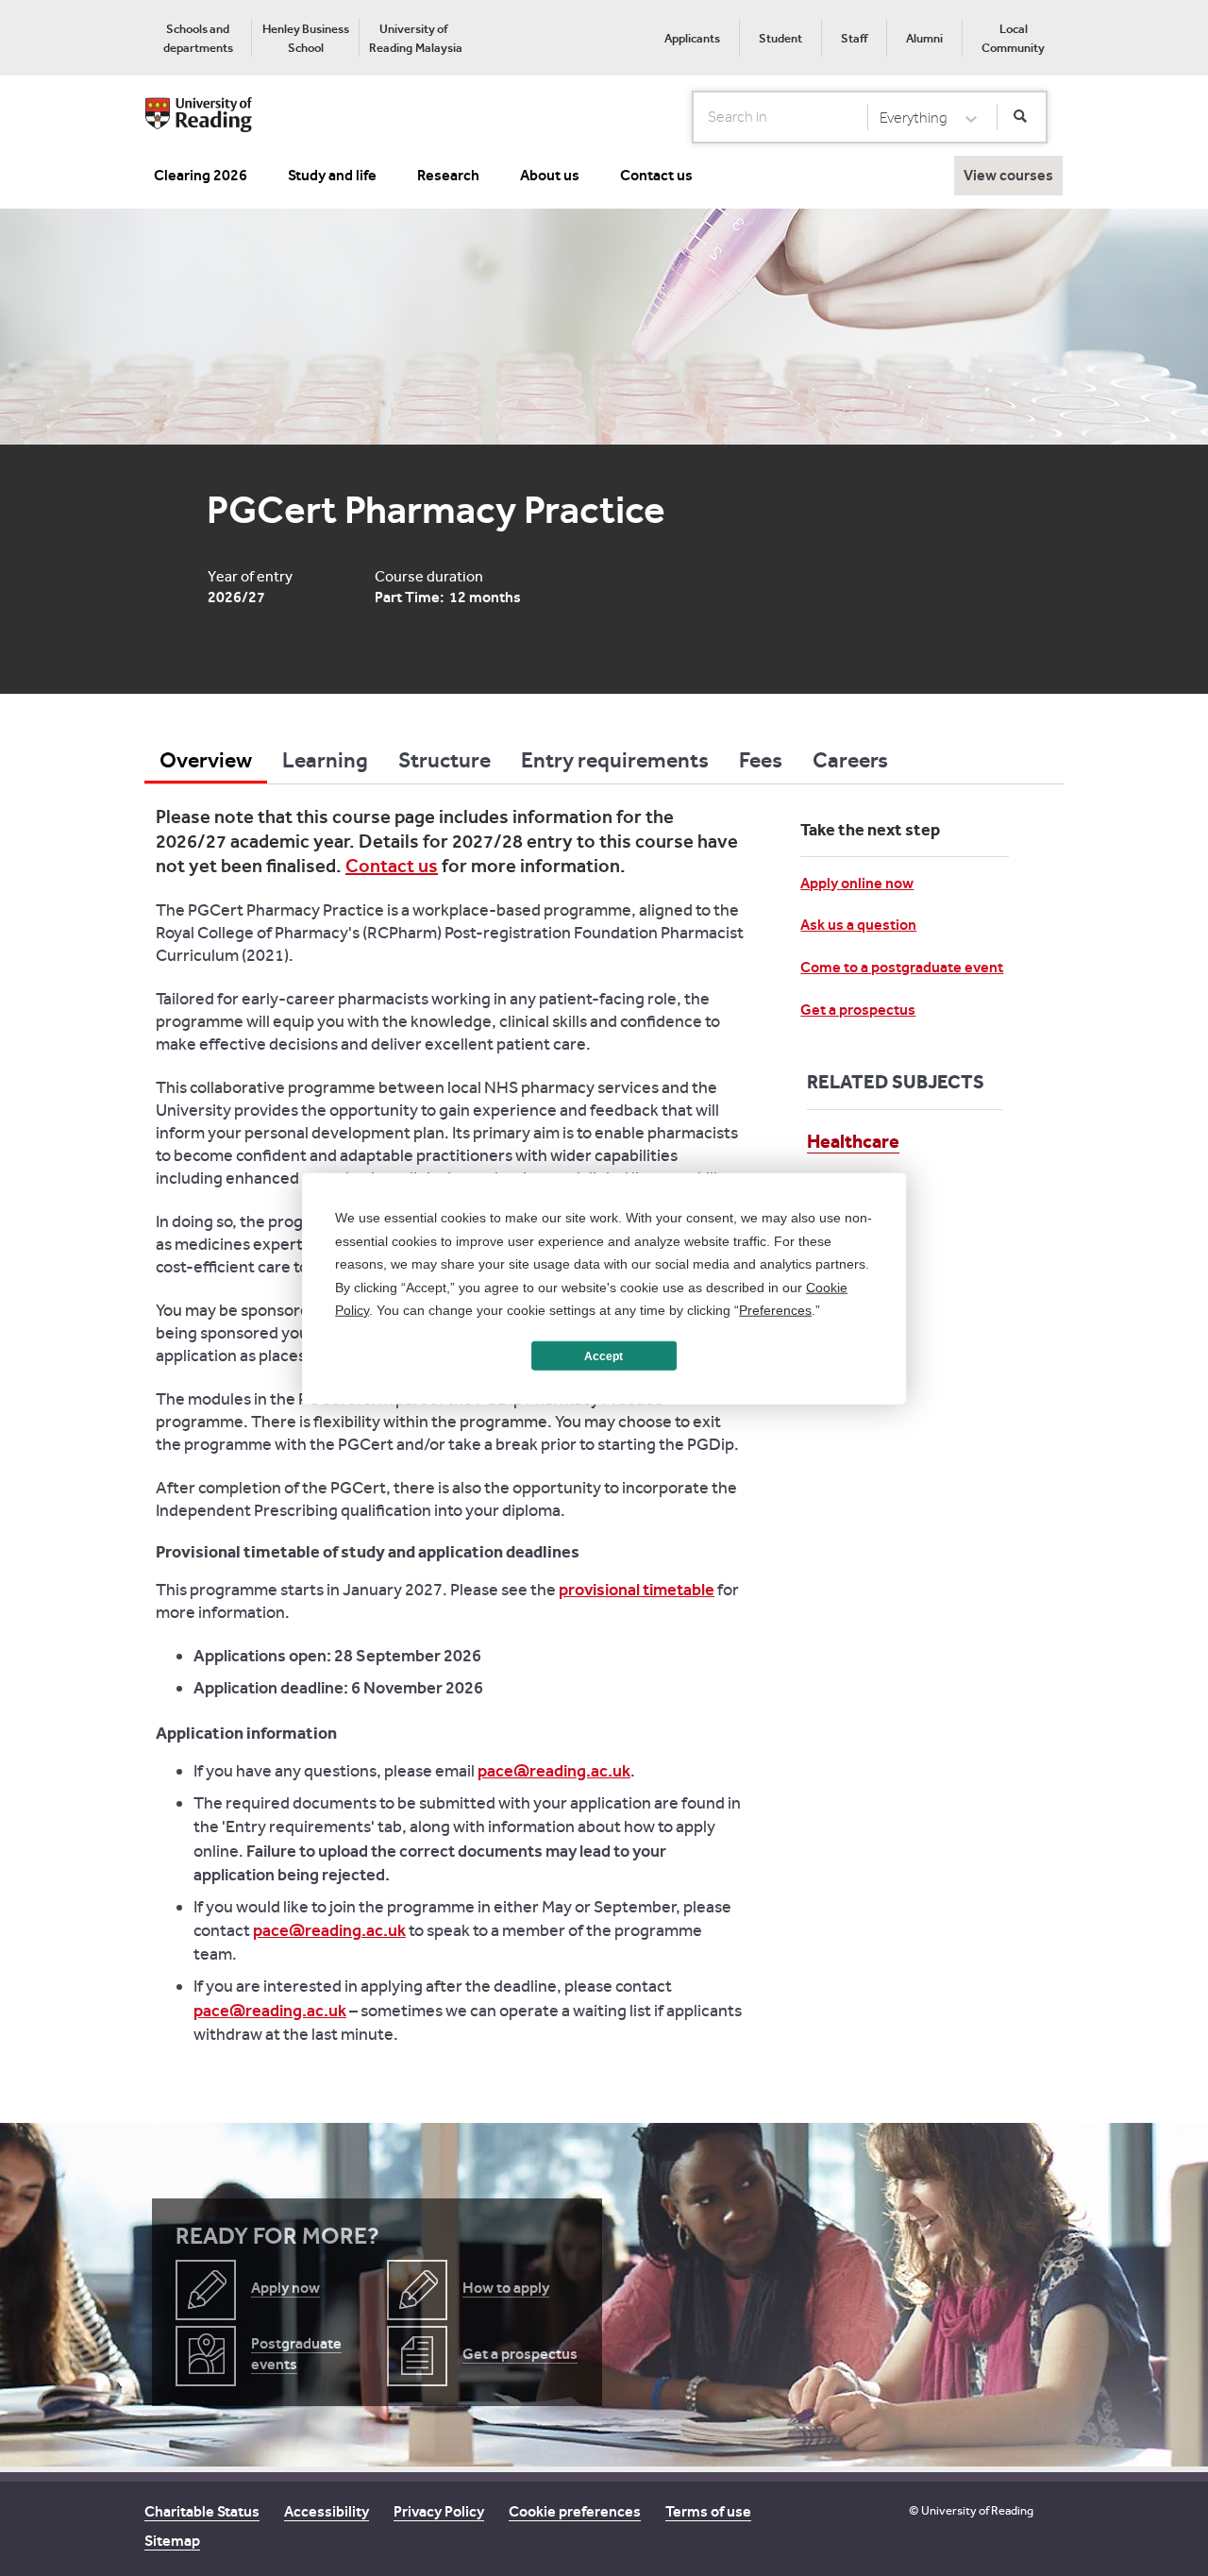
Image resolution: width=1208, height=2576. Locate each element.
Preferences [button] (775, 1309)
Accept (604, 1355)
